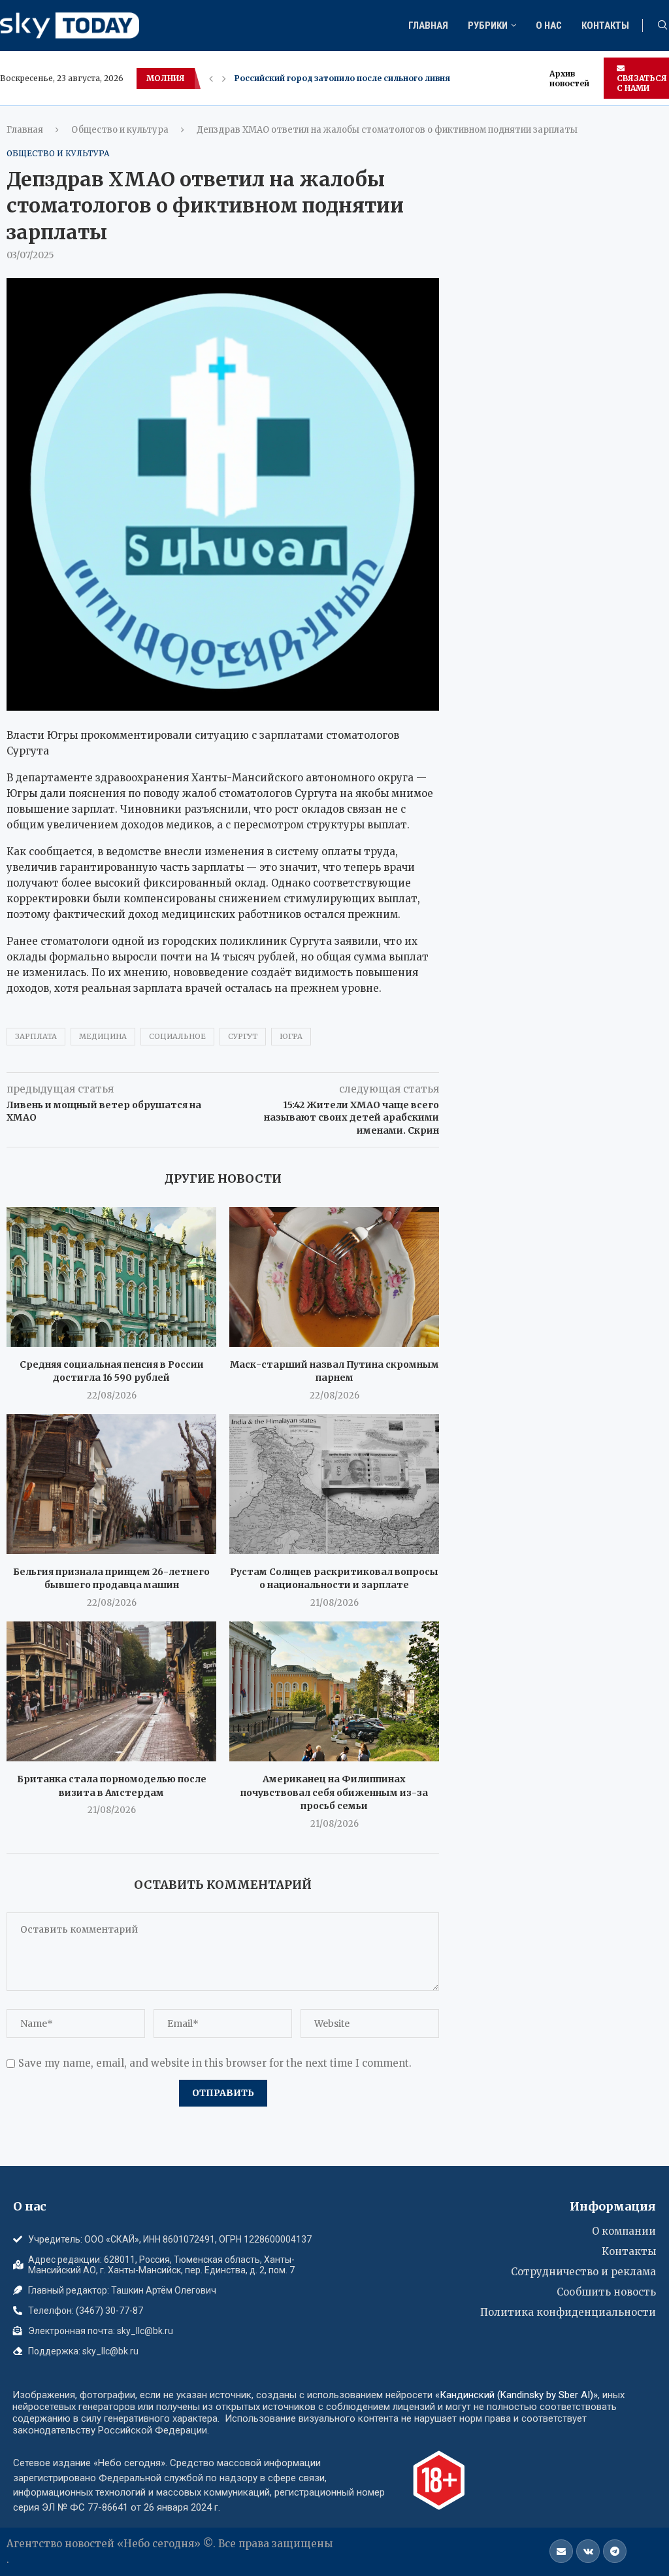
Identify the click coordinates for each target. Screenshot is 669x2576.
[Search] (662, 26)
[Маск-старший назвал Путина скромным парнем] (334, 1277)
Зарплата (36, 1036)
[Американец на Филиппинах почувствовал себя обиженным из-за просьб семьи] (334, 1691)
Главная (428, 25)
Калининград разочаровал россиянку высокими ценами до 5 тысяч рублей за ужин (415, 78)
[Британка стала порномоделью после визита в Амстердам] (111, 1691)
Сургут (243, 1036)
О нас (549, 25)
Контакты (605, 25)
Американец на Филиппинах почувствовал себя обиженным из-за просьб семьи (334, 1792)
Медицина (103, 1036)
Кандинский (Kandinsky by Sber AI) (516, 2395)
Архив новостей (569, 78)
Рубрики (488, 25)
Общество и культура (120, 130)
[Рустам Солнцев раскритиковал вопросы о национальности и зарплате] (334, 1484)
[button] (211, 78)
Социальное (177, 1036)
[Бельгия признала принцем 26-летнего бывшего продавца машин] (111, 1484)
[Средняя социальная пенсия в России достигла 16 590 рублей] (111, 1277)
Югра (291, 1036)
